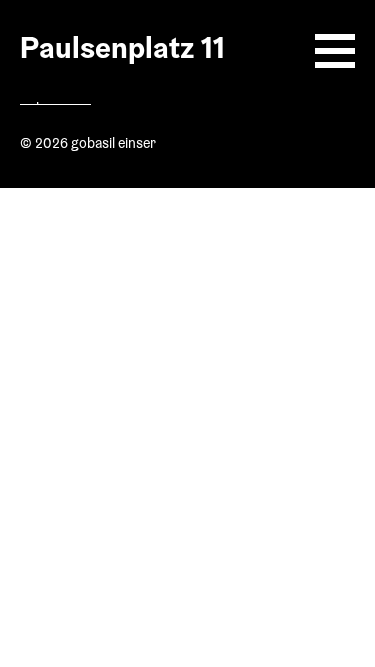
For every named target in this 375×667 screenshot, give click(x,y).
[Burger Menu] (335, 51)
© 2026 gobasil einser (88, 145)
